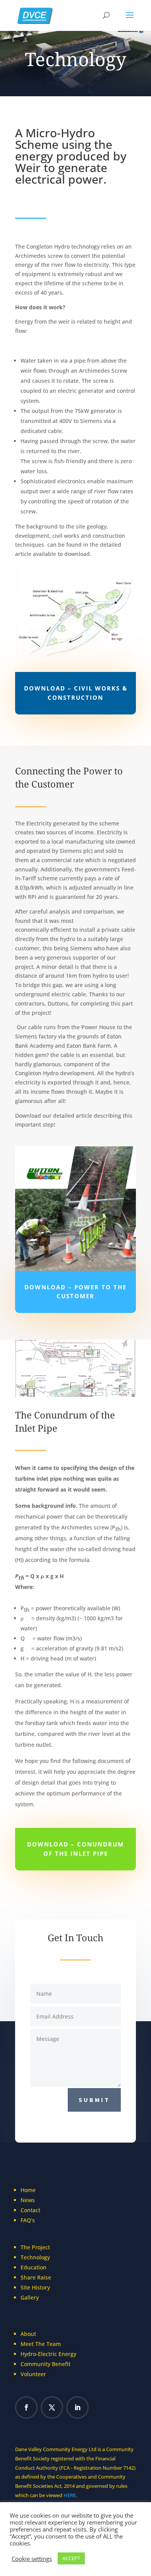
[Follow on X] (52, 2407)
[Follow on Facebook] (26, 2407)
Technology (36, 2257)
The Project (35, 2247)
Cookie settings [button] (32, 2559)
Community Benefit (45, 2364)
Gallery (30, 2297)
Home (28, 2190)
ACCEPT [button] (71, 2558)
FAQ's (28, 2220)
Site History (35, 2287)
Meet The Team (41, 2344)
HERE (70, 2495)
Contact (30, 2210)
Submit (94, 2100)
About (28, 2334)
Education (33, 2267)
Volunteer (34, 2374)
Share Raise (36, 2277)
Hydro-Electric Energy (48, 2354)
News (28, 2200)
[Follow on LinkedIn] (77, 2407)
